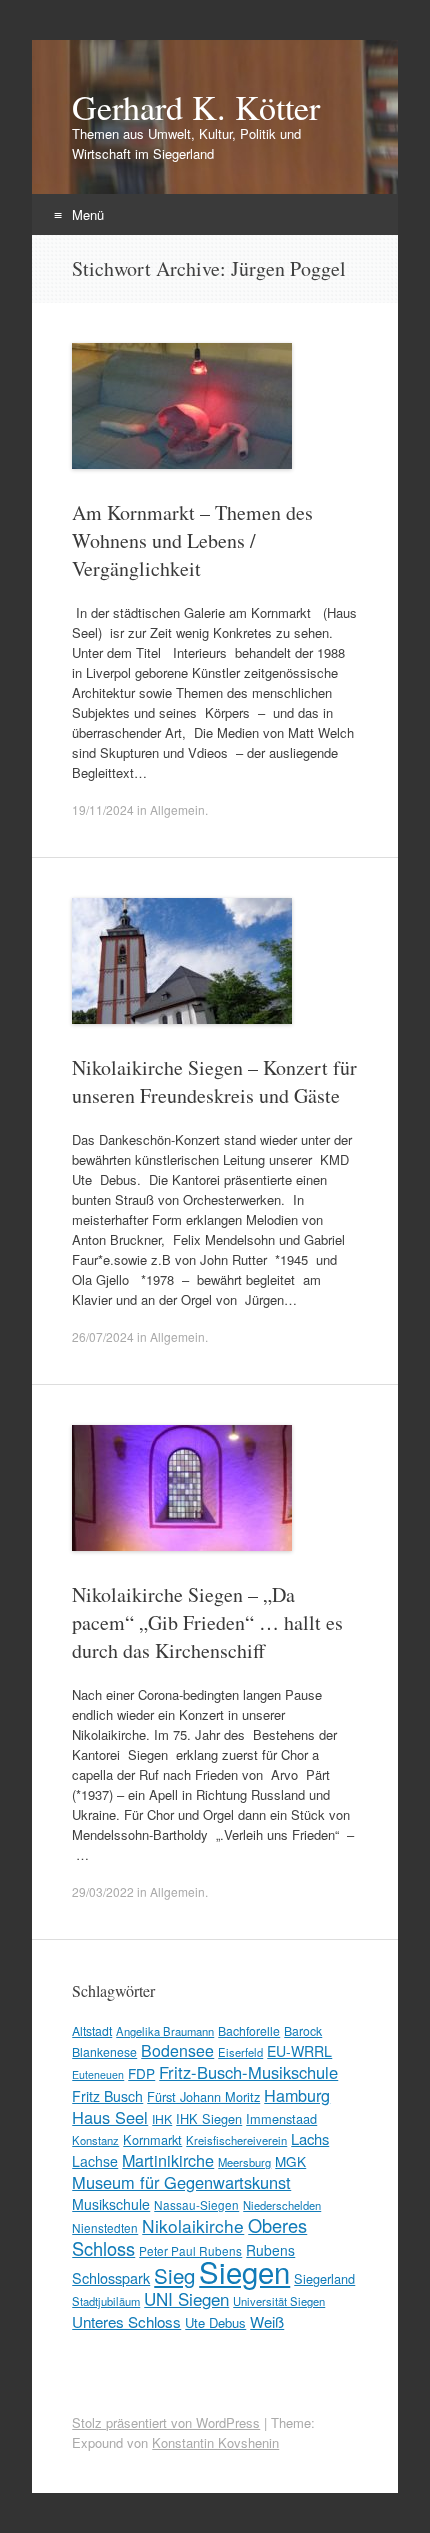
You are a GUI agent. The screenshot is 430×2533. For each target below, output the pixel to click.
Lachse (95, 2161)
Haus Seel (110, 2117)
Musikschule (111, 2204)
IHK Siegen (209, 2118)
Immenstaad (281, 2118)
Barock (303, 2030)
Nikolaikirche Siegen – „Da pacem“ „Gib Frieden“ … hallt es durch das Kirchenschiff (207, 1622)
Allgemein (177, 809)
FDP (141, 2073)
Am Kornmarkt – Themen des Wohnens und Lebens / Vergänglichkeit (192, 540)
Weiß (267, 2321)
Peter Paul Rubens (190, 2250)
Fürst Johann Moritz (203, 2096)
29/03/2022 (103, 1891)
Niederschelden (282, 2205)
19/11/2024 (103, 809)
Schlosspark (111, 2277)
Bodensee (177, 2050)
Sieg (174, 2275)
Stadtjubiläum (106, 2301)
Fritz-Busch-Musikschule (248, 2072)
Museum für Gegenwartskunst (181, 2182)
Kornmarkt (152, 2139)
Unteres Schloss (126, 2321)
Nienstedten (105, 2227)
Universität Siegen (279, 2301)
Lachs (310, 2138)
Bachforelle (249, 2030)
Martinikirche (168, 2160)
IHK (162, 2118)
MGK (290, 2161)
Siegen (244, 2271)
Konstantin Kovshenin (215, 2442)
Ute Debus (215, 2322)
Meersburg (244, 2162)
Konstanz (95, 2140)
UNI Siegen (186, 2298)
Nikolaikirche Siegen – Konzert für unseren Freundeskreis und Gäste (214, 1081)
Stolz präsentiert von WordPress (166, 2422)
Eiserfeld (240, 2052)
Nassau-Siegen (196, 2204)
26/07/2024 (103, 1336)
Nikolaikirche (193, 2225)
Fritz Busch (107, 2096)
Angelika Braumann (165, 2031)
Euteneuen (98, 2074)
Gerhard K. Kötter (196, 107)
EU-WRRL (299, 2051)
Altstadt (92, 2030)
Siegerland (324, 2278)
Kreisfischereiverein (236, 2140)
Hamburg (297, 2095)
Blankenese (104, 2051)
